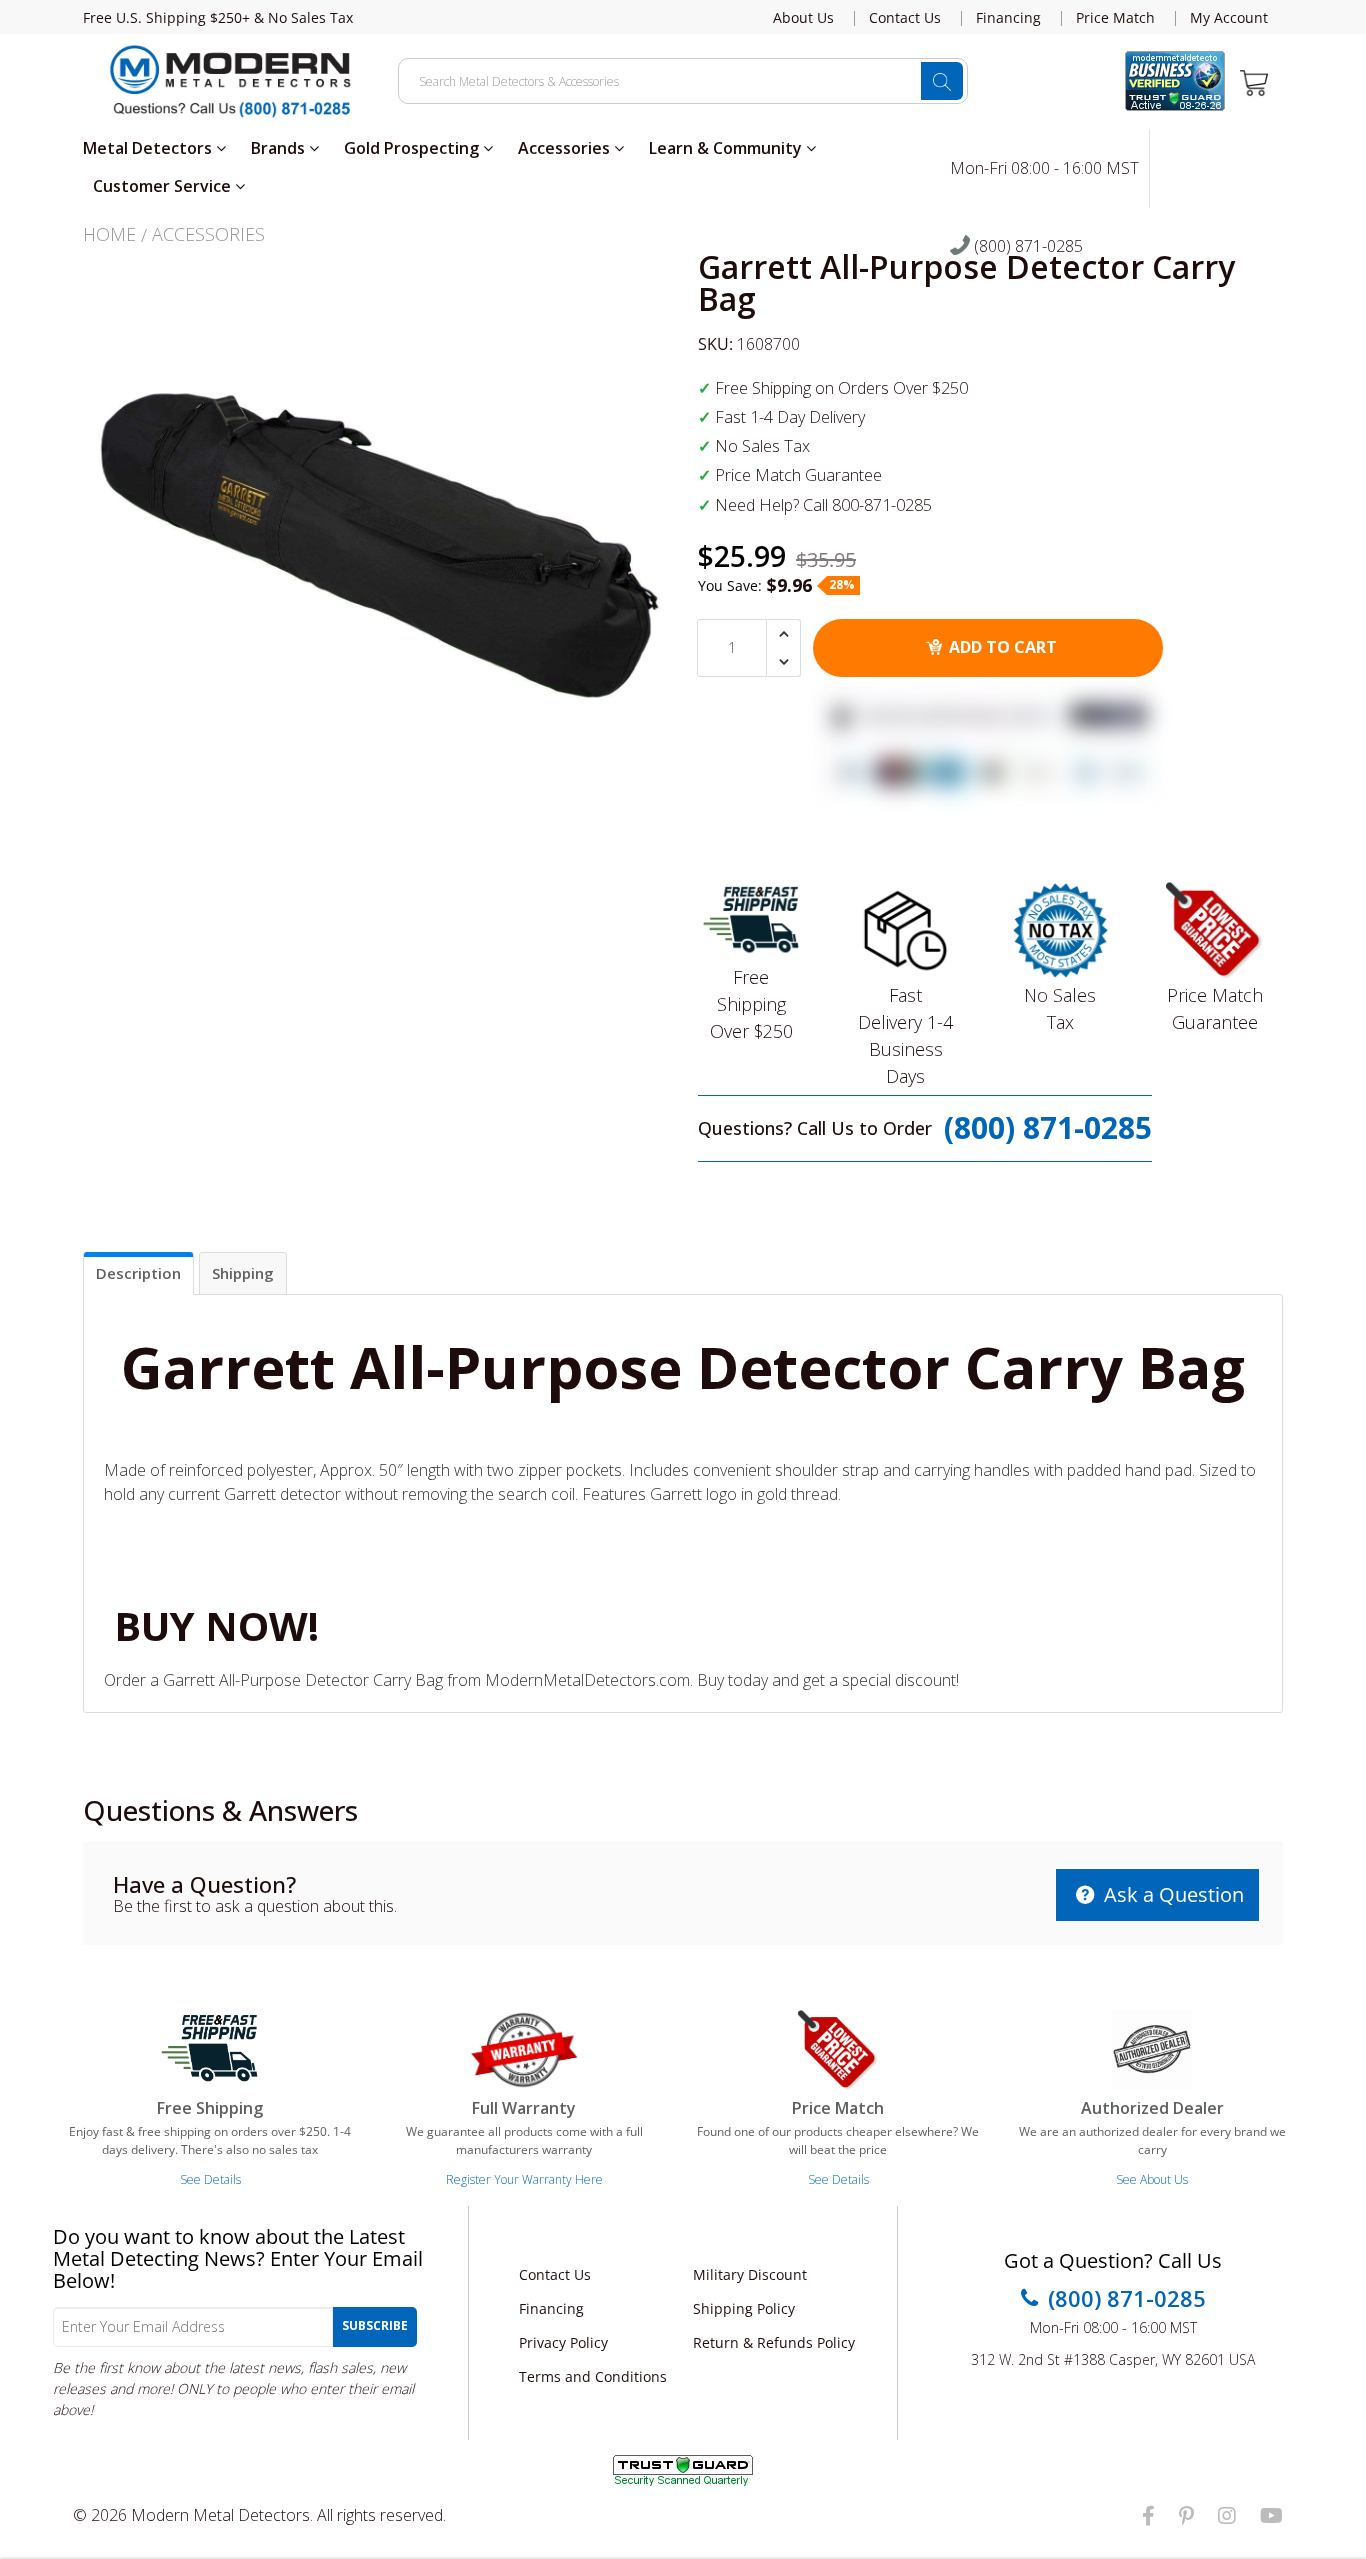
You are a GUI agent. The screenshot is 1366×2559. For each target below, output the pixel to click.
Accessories (566, 148)
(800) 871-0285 (1026, 247)
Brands (280, 148)
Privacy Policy (563, 2342)
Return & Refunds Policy (774, 2342)
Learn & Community (727, 148)
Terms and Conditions (593, 2376)
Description (138, 1273)
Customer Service (164, 186)
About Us (803, 18)
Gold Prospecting (413, 148)
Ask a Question (1171, 1894)
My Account (1229, 18)
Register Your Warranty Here (524, 2179)
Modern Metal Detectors (220, 2515)
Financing (1008, 18)
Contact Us (905, 18)
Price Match (1115, 18)
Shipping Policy (744, 2308)
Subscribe (375, 2325)
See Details (210, 2179)
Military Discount (750, 2274)
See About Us (1152, 2179)
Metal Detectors (149, 148)
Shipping (243, 1273)
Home (109, 234)
